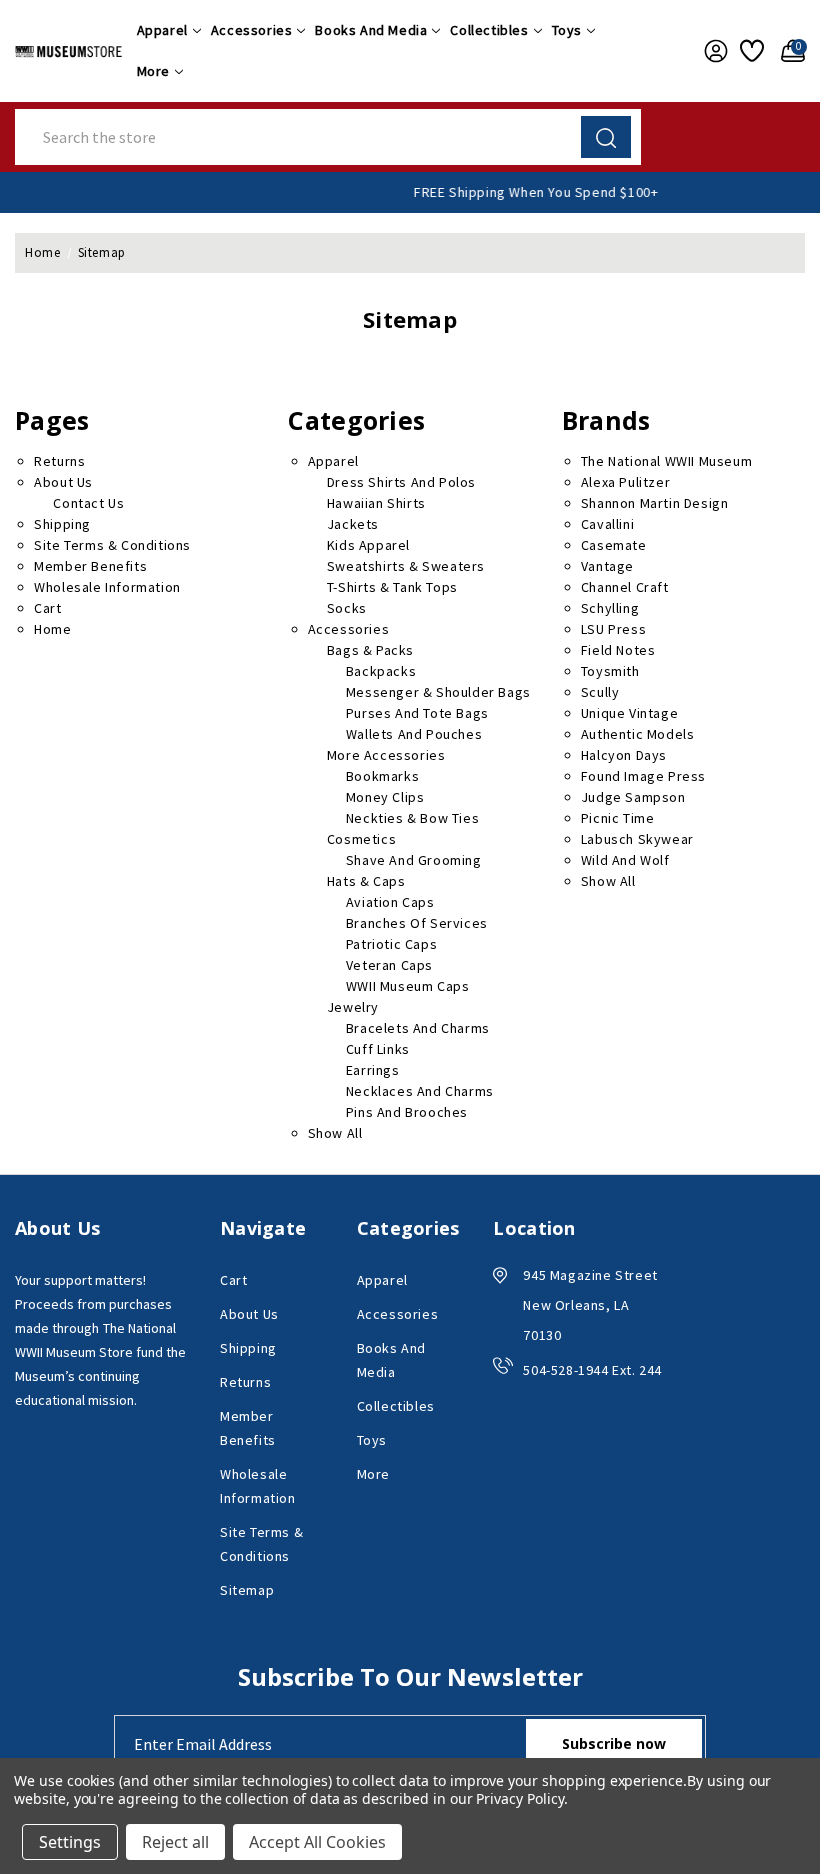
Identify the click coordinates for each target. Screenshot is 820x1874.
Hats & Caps (366, 881)
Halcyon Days (624, 755)
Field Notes (618, 650)
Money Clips (385, 797)
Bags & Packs (370, 650)
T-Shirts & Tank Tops (392, 587)
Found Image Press (643, 776)
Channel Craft (625, 587)
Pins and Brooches (407, 1112)
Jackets (353, 524)
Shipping (62, 524)
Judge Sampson (633, 797)
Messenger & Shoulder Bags (438, 692)
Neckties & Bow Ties (412, 818)
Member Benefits (90, 566)
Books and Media (371, 30)
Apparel (162, 30)
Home (52, 629)
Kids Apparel (368, 545)
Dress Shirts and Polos (401, 482)
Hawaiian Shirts (376, 503)
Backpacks (381, 671)
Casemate (614, 545)
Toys (567, 30)
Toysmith (610, 671)
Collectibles (489, 30)
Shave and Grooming (414, 860)
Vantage (607, 566)
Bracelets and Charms (418, 1028)
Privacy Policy (519, 1798)
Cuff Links (378, 1049)
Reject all (175, 1842)
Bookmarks (382, 776)
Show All (335, 1133)
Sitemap (247, 1590)
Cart (47, 608)
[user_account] (712, 51)
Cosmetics (361, 839)
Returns (59, 461)
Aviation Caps (390, 902)
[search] (606, 137)
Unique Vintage (629, 713)
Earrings (373, 1070)
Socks (347, 608)
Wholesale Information (107, 587)
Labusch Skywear (637, 839)
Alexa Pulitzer (625, 482)
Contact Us (88, 503)
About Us (63, 482)
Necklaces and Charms (420, 1091)
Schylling (610, 608)
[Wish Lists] (750, 51)
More (153, 71)
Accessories (252, 30)
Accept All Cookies (317, 1842)
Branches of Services (417, 923)
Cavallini (607, 524)
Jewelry (353, 1007)
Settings (70, 1842)
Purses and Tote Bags (417, 713)
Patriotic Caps (391, 944)
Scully (600, 692)
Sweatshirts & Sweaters (406, 566)
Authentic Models (638, 734)
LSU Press (613, 629)
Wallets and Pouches (414, 734)
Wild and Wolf (625, 860)
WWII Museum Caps (408, 986)
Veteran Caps (389, 965)
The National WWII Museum (666, 461)
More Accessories (386, 755)
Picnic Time (618, 818)
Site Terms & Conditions (112, 545)
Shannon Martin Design (655, 503)
